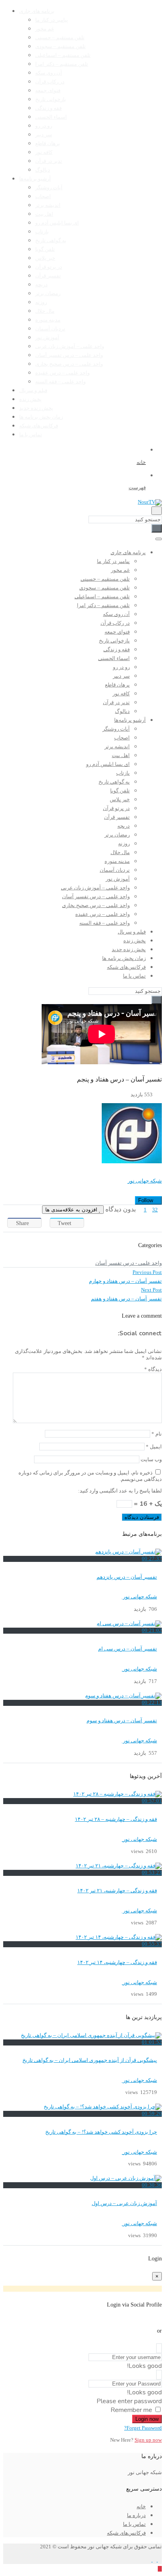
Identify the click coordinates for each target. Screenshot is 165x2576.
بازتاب (42, 232)
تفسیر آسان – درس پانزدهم (127, 1577)
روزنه (41, 302)
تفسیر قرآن (48, 276)
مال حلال (45, 311)
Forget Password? (143, 2428)
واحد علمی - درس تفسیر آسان (129, 1263)
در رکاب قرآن (50, 82)
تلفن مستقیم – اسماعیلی (63, 55)
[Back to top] (160, 2569)
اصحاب (43, 196)
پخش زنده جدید (36, 408)
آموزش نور (47, 338)
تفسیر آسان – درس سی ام (128, 1649)
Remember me (131, 2410)
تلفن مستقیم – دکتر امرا (62, 64)
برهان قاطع (48, 144)
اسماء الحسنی (51, 117)
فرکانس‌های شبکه (39, 426)
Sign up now (148, 2440)
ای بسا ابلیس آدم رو (57, 223)
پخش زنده (30, 399)
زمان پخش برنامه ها (41, 417)
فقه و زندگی (48, 108)
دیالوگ (43, 170)
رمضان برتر (48, 294)
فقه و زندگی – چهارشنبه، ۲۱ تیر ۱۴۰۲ (117, 1891)
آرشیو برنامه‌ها (35, 179)
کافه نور (44, 152)
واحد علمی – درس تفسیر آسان (69, 355)
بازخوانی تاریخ (51, 99)
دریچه (41, 285)
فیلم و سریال (33, 391)
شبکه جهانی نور (145, 1181)
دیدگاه (153, 1369)
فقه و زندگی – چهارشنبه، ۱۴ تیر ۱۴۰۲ (117, 1962)
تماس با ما (31, 435)
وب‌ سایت (151, 1460)
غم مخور (45, 29)
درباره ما (136, 2515)
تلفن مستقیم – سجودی (60, 47)
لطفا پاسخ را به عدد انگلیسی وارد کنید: (120, 1491)
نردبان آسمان (50, 329)
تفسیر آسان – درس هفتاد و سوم (122, 1721)
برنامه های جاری (37, 11)
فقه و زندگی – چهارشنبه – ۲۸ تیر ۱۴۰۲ (116, 1819)
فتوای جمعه (48, 91)
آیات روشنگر (49, 188)
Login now (147, 2419)
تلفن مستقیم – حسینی (60, 38)
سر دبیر (44, 135)
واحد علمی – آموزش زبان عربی (70, 346)
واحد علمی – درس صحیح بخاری (69, 364)
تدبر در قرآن (49, 161)
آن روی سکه (49, 73)
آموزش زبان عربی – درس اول (124, 2203)
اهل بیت (44, 214)
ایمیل (154, 1447)
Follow (146, 1200)
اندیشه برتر (48, 205)
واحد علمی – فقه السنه (60, 382)
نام (157, 1434)
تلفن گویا (45, 249)
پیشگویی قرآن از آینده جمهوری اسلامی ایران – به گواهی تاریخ (90, 2060)
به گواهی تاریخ (51, 241)
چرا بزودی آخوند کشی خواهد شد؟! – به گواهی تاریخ (101, 2132)
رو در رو (44, 126)
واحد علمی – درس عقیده (62, 373)
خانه (141, 2507)
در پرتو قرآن (49, 267)
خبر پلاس (45, 258)
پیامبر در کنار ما (52, 20)
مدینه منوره (48, 320)
